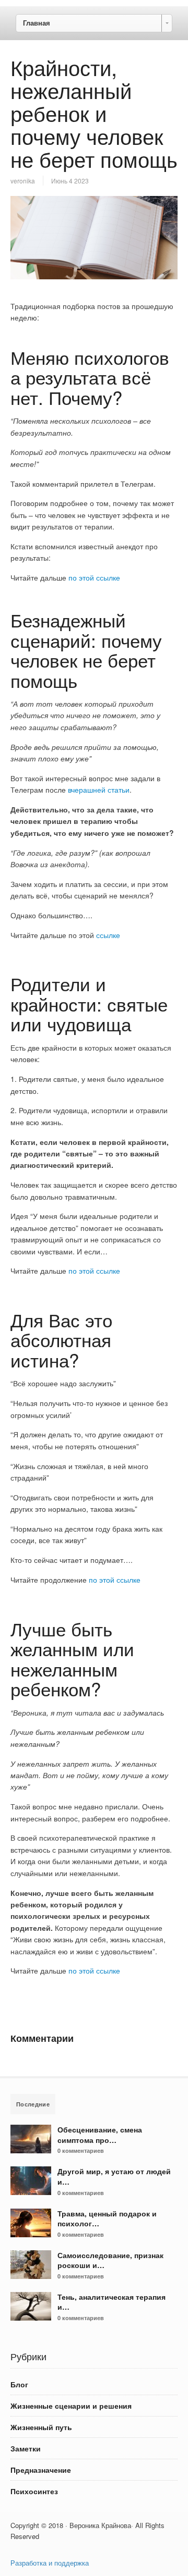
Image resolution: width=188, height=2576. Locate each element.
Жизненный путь (41, 2427)
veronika (23, 181)
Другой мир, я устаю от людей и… (114, 2176)
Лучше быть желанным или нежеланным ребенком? (72, 1659)
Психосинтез (34, 2491)
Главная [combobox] (37, 23)
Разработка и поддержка (50, 2563)
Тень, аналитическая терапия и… (111, 2302)
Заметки (26, 2448)
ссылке (108, 935)
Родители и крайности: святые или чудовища (89, 1003)
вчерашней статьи (99, 790)
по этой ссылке (94, 577)
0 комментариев (81, 2150)
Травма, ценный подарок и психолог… (107, 2218)
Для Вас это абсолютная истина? (61, 1340)
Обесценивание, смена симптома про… (100, 2135)
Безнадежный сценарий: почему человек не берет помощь (86, 650)
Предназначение (41, 2470)
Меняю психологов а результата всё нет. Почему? (90, 377)
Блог (19, 2384)
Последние (33, 2104)
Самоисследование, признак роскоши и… (110, 2260)
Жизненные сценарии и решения (71, 2406)
